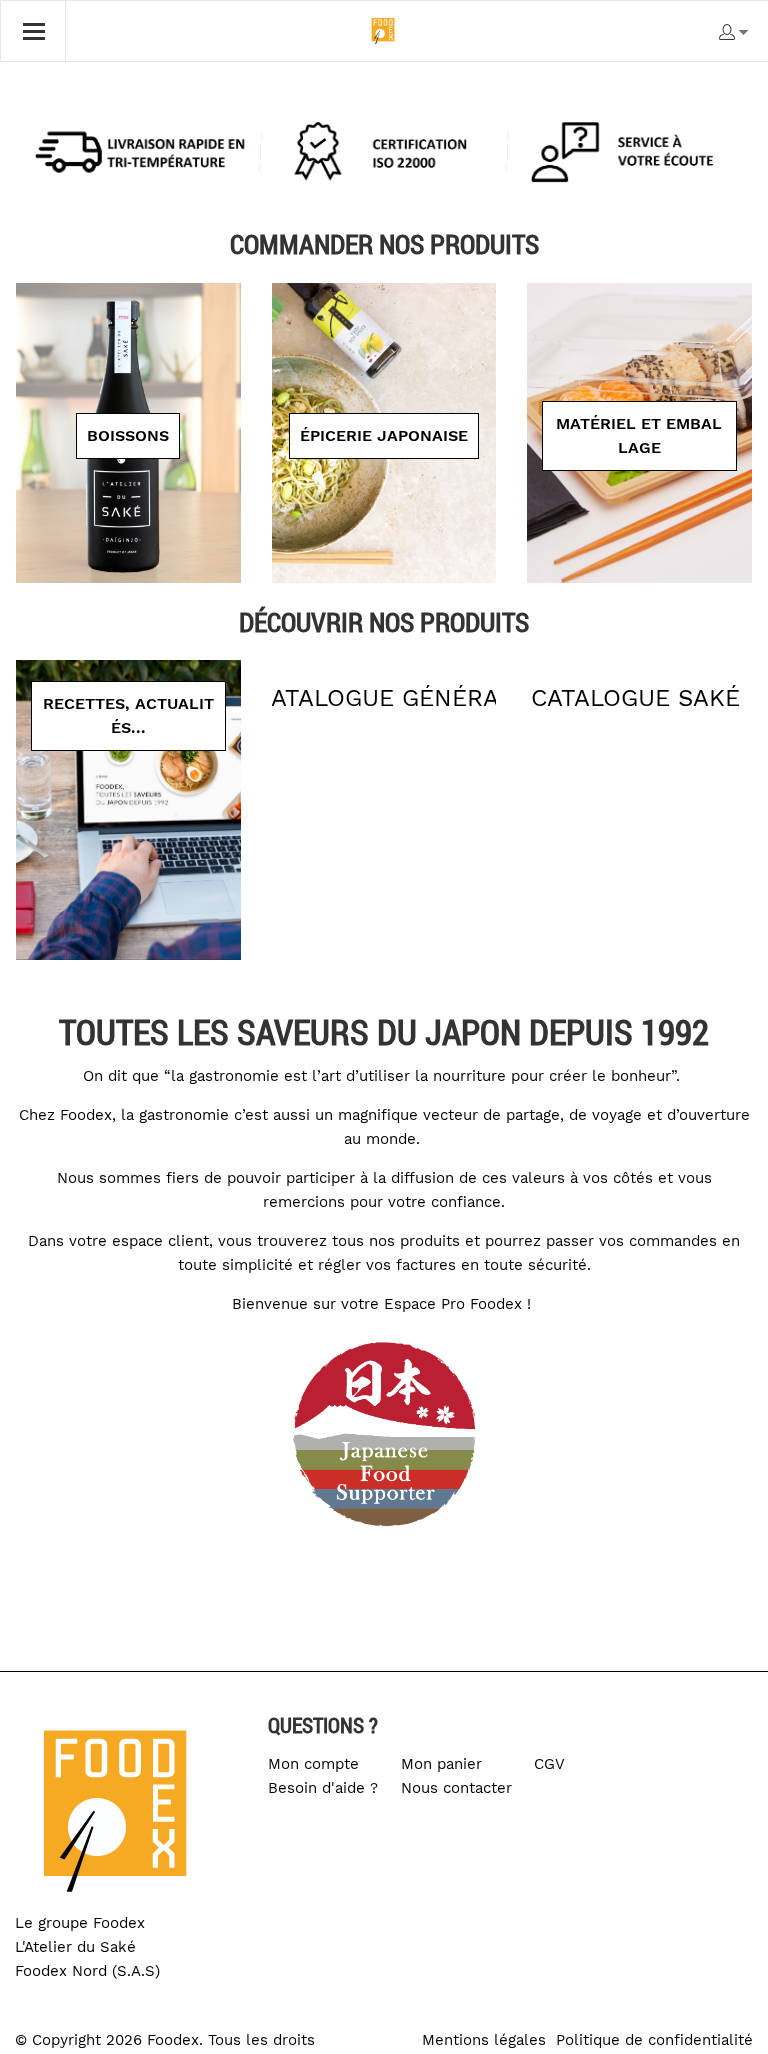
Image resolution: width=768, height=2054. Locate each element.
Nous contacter (456, 1788)
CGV (549, 1764)
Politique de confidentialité (654, 2040)
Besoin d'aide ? (323, 1788)
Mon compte (313, 1764)
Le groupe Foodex (80, 1923)
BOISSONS (128, 435)
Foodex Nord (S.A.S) (87, 1971)
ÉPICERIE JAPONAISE (384, 435)
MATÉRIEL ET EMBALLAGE (639, 435)
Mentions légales (484, 2040)
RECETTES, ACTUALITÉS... (128, 715)
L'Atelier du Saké (75, 1947)
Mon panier (441, 1764)
